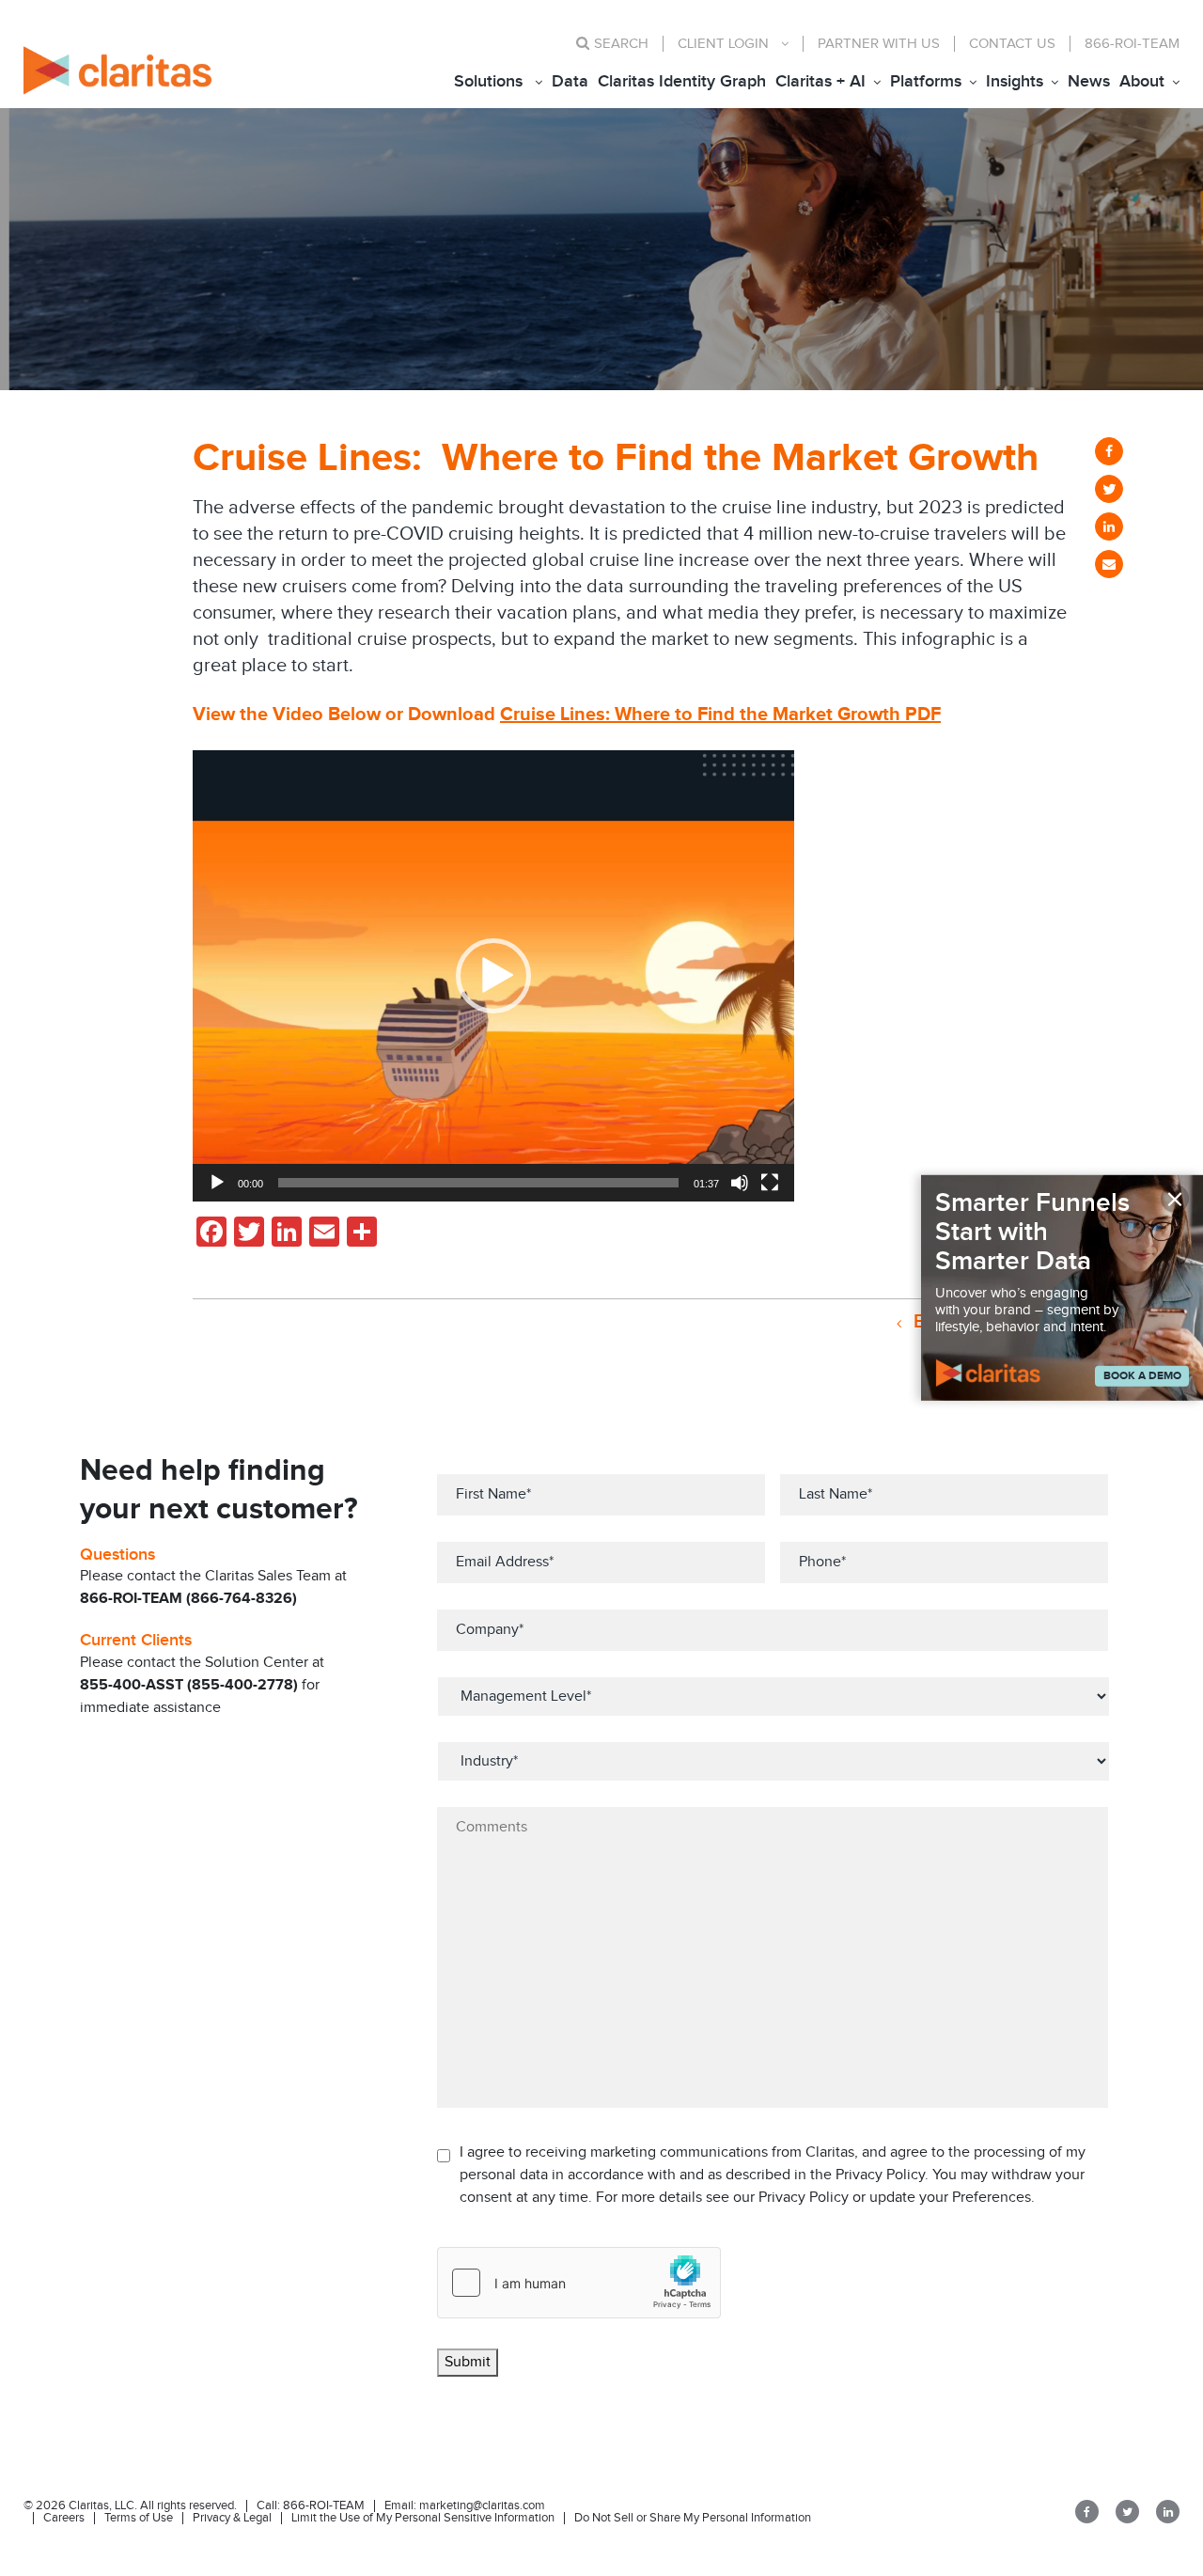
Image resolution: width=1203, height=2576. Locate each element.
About (1142, 81)
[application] (493, 976)
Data (570, 81)
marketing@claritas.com (481, 2505)
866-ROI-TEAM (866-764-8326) (188, 1599)
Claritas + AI (820, 81)
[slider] (478, 1183)
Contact (1012, 44)
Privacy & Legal (232, 2518)
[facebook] (1109, 451)
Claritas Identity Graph (682, 81)
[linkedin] (1109, 526)
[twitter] (1109, 489)
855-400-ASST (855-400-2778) (189, 1685)
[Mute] (740, 1183)
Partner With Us (879, 44)
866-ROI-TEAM (1132, 44)
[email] (1109, 564)
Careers (64, 2518)
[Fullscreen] (770, 1183)
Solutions (488, 81)
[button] (493, 976)
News (1089, 81)
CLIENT (723, 44)
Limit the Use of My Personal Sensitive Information (423, 2518)
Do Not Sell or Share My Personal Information (693, 2518)
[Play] (217, 1183)
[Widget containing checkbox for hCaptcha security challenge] (579, 2283)
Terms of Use (139, 2518)
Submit (468, 2362)
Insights (1015, 81)
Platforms (926, 81)
